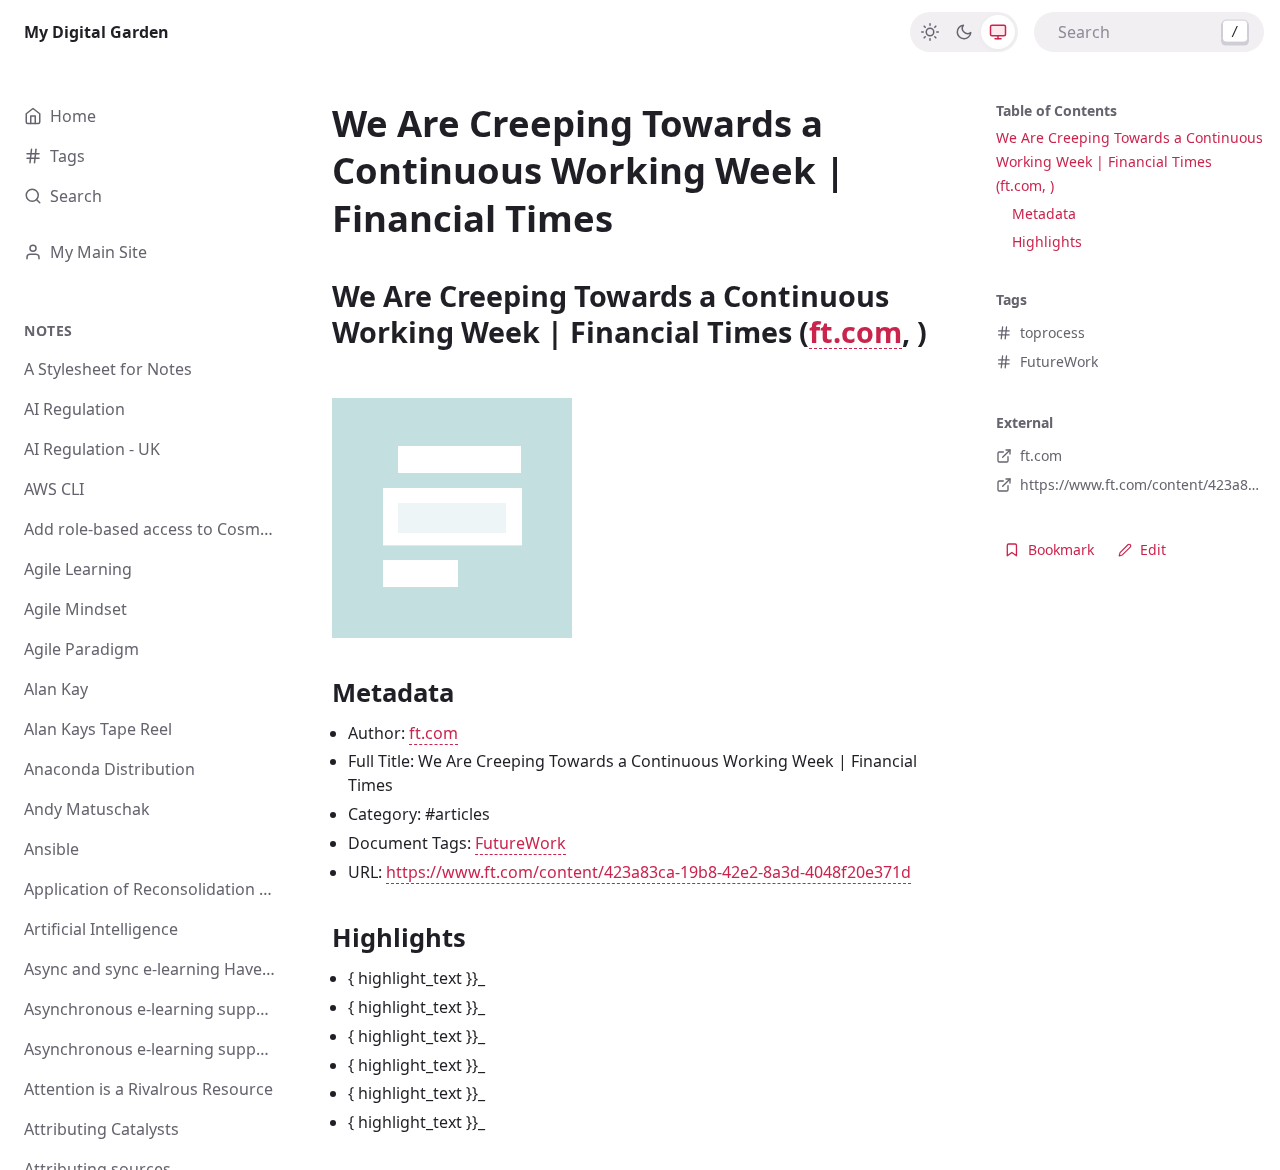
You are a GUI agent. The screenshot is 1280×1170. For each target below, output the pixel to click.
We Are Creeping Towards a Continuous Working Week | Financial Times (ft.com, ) (1129, 161)
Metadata (1044, 213)
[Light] (930, 32)
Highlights (1047, 241)
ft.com (855, 331)
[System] (998, 32)
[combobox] (1149, 32)
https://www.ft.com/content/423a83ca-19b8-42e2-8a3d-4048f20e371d (648, 872)
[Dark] (964, 32)
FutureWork (520, 843)
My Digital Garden (96, 32)
